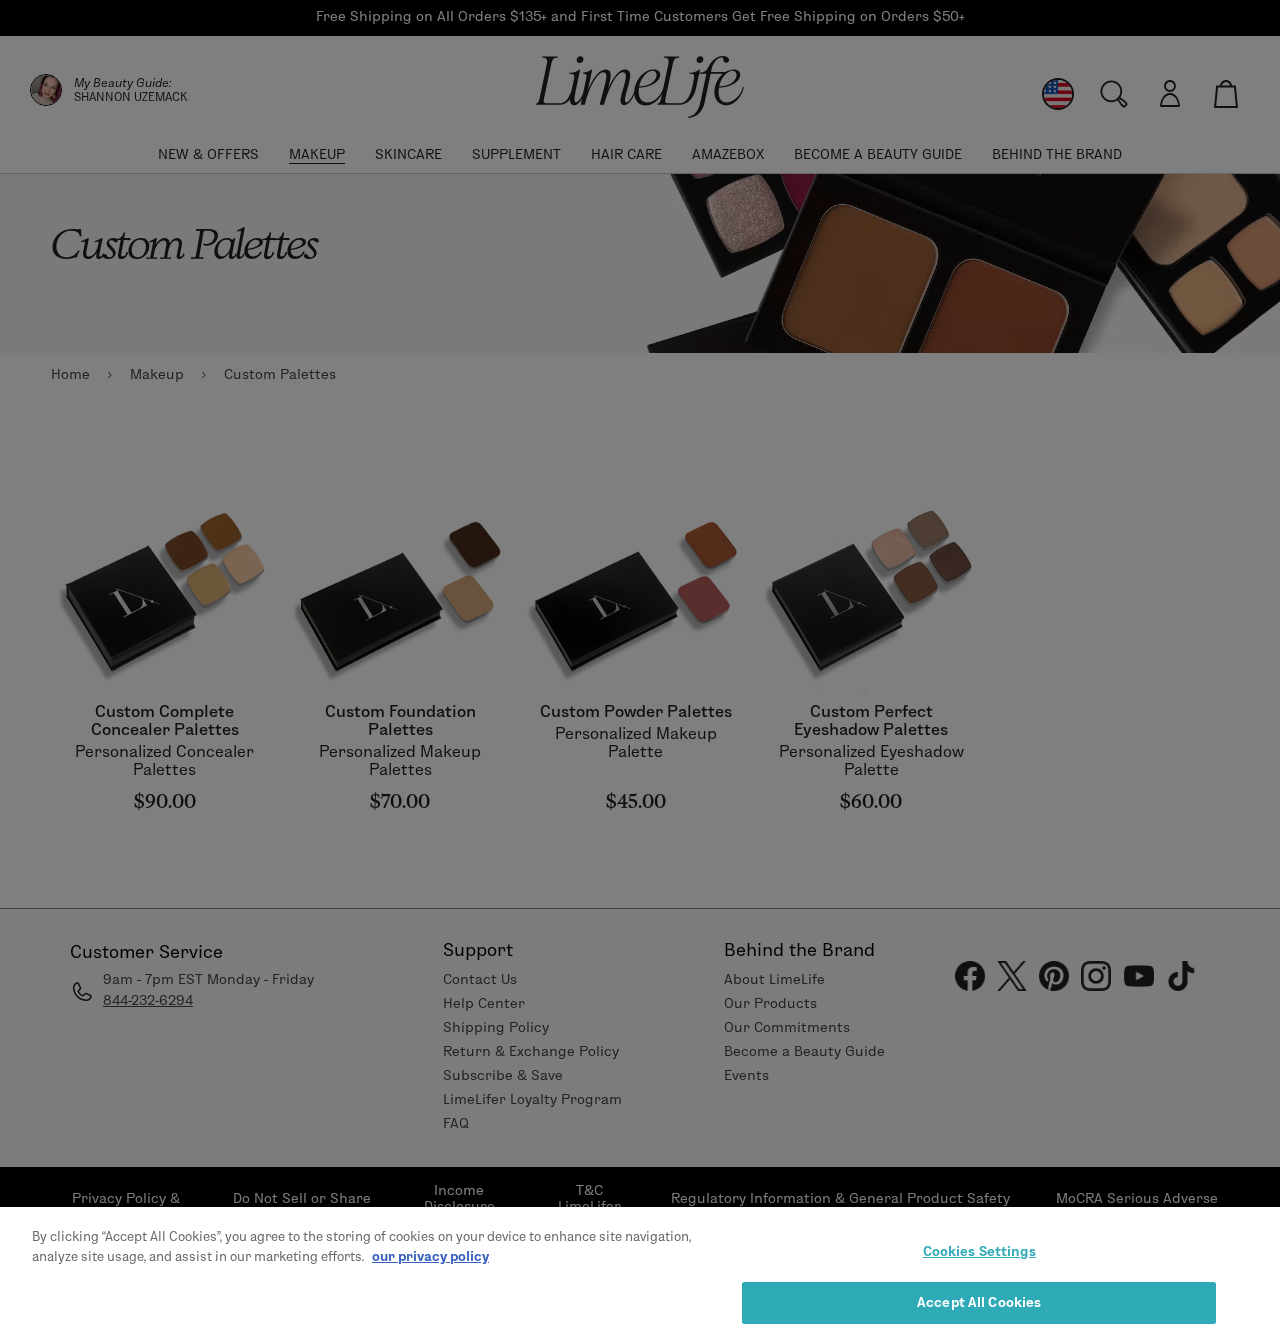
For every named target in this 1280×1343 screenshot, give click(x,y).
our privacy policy (430, 1255)
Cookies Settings (979, 1251)
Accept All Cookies (979, 1301)
